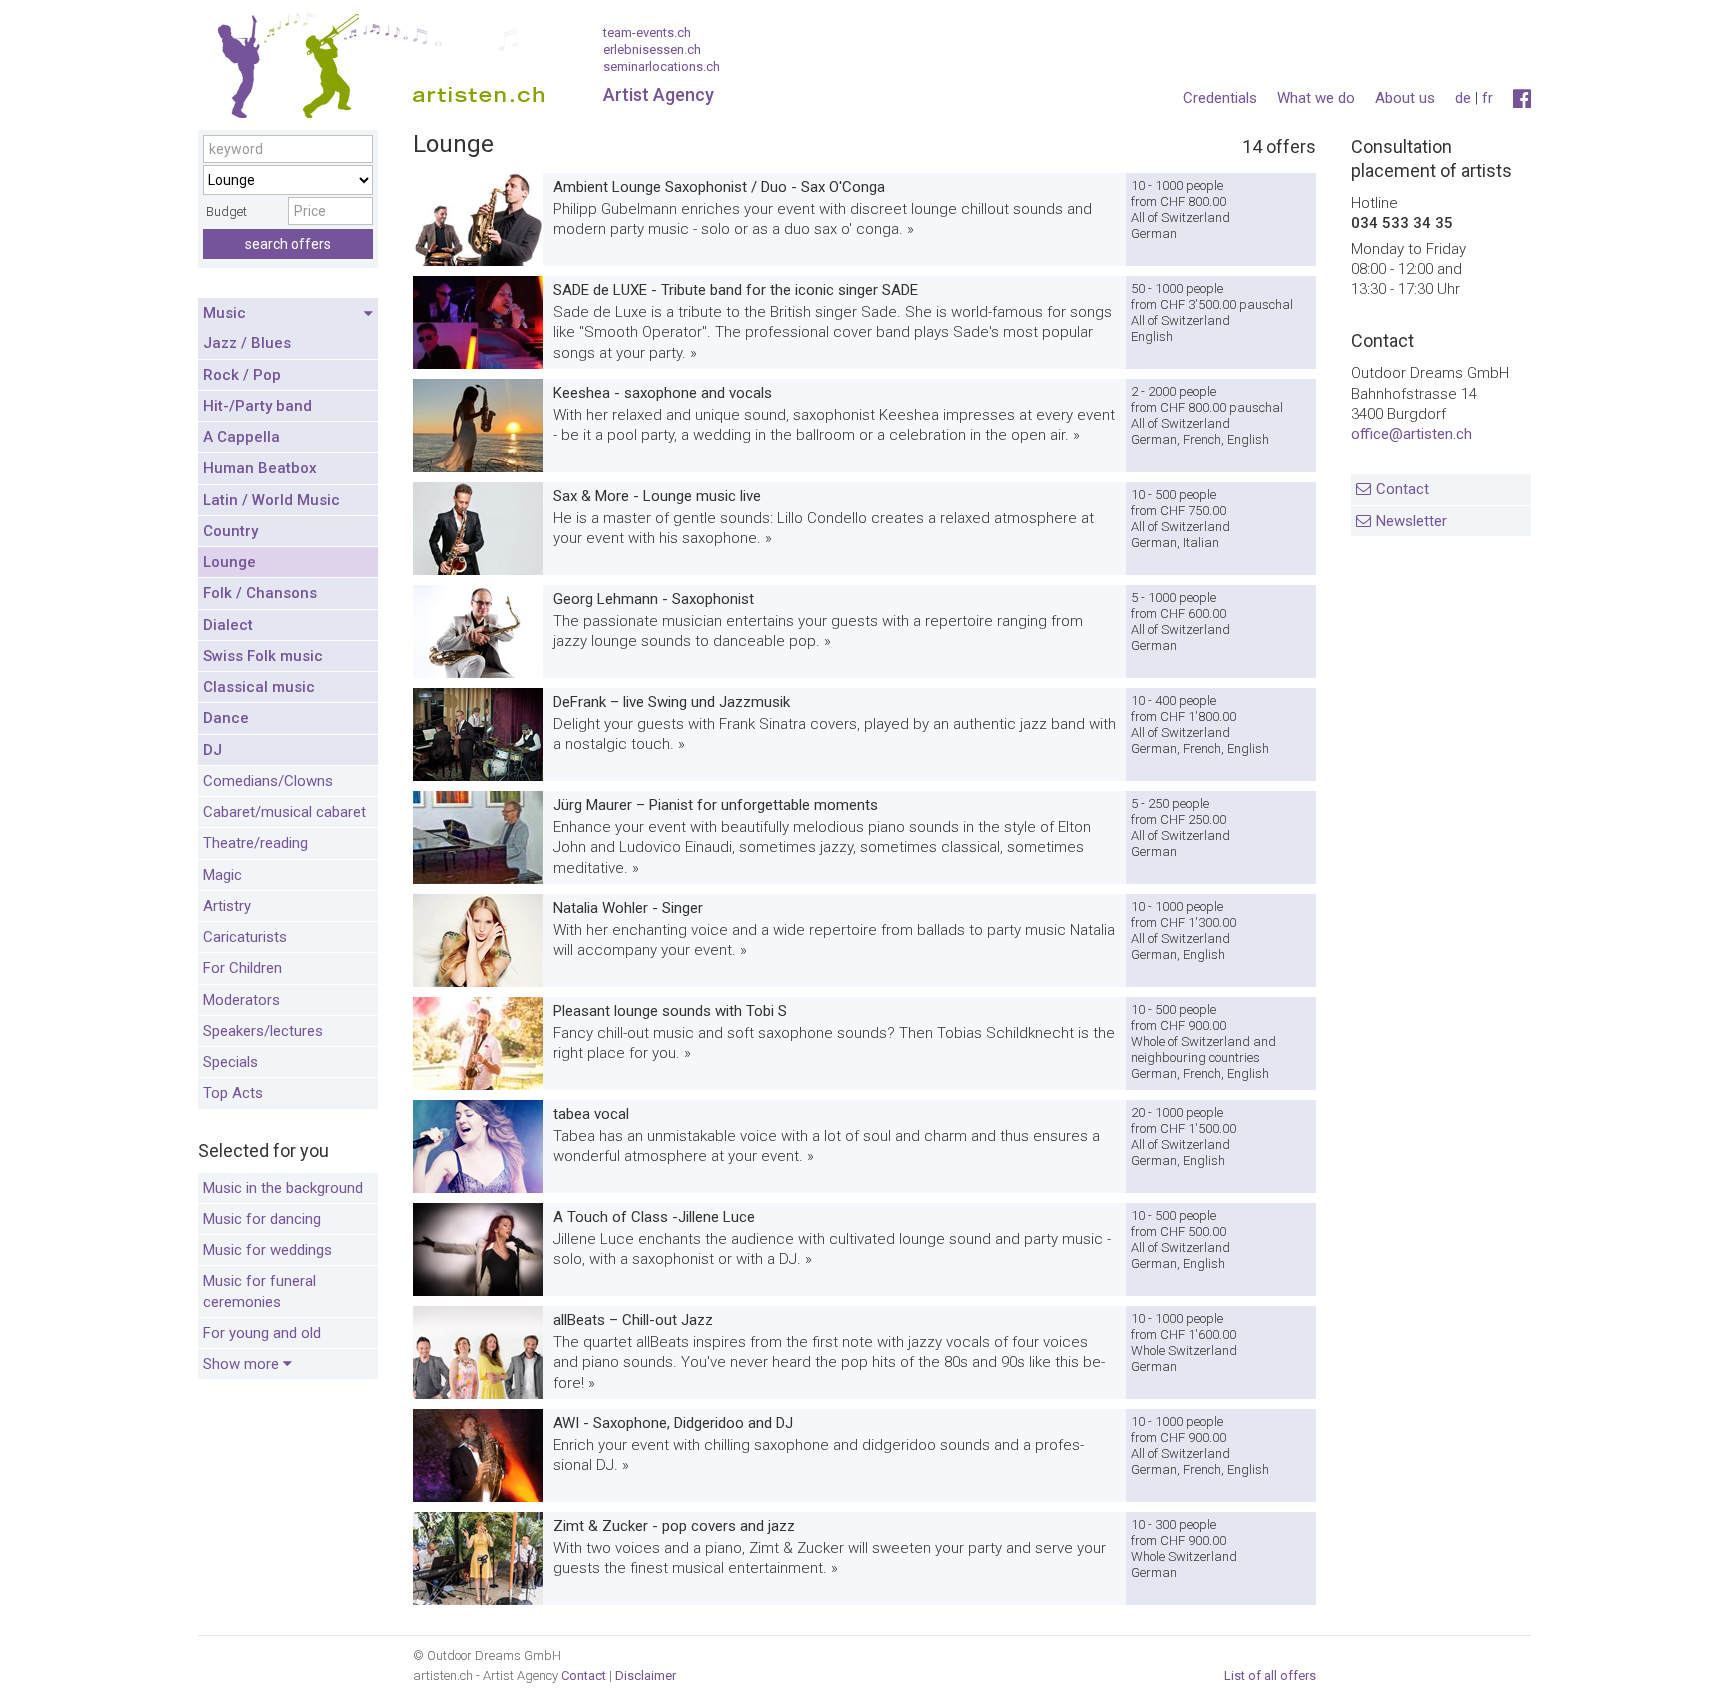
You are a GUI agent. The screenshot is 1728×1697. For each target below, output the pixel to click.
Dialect (228, 625)
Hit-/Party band (257, 406)
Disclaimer (645, 1675)
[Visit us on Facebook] (1522, 99)
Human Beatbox (260, 468)
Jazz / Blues (247, 343)
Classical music (259, 687)
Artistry (227, 906)
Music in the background (283, 1188)
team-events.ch (647, 32)
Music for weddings (267, 1250)
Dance (226, 718)
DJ (212, 750)
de (1463, 98)
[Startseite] (373, 70)
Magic (222, 875)
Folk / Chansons (260, 593)
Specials (230, 1062)
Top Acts (233, 1093)
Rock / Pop (242, 375)
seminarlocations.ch (661, 66)
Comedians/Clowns (268, 781)
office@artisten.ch (1411, 434)
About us (1405, 98)
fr (1487, 98)
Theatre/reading (255, 843)
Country (230, 531)
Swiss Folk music (263, 656)
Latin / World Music (271, 500)
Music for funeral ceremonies (259, 1291)
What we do (1316, 98)
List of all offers (1270, 1675)
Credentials (1220, 98)
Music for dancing (262, 1219)
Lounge (229, 562)
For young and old (262, 1333)
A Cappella (241, 437)
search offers (288, 244)
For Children (242, 968)
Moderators (241, 1000)
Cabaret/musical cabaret (284, 812)
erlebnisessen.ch (652, 49)
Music (224, 313)
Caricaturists (245, 937)
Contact (1402, 489)
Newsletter (1411, 521)
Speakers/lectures (263, 1031)
